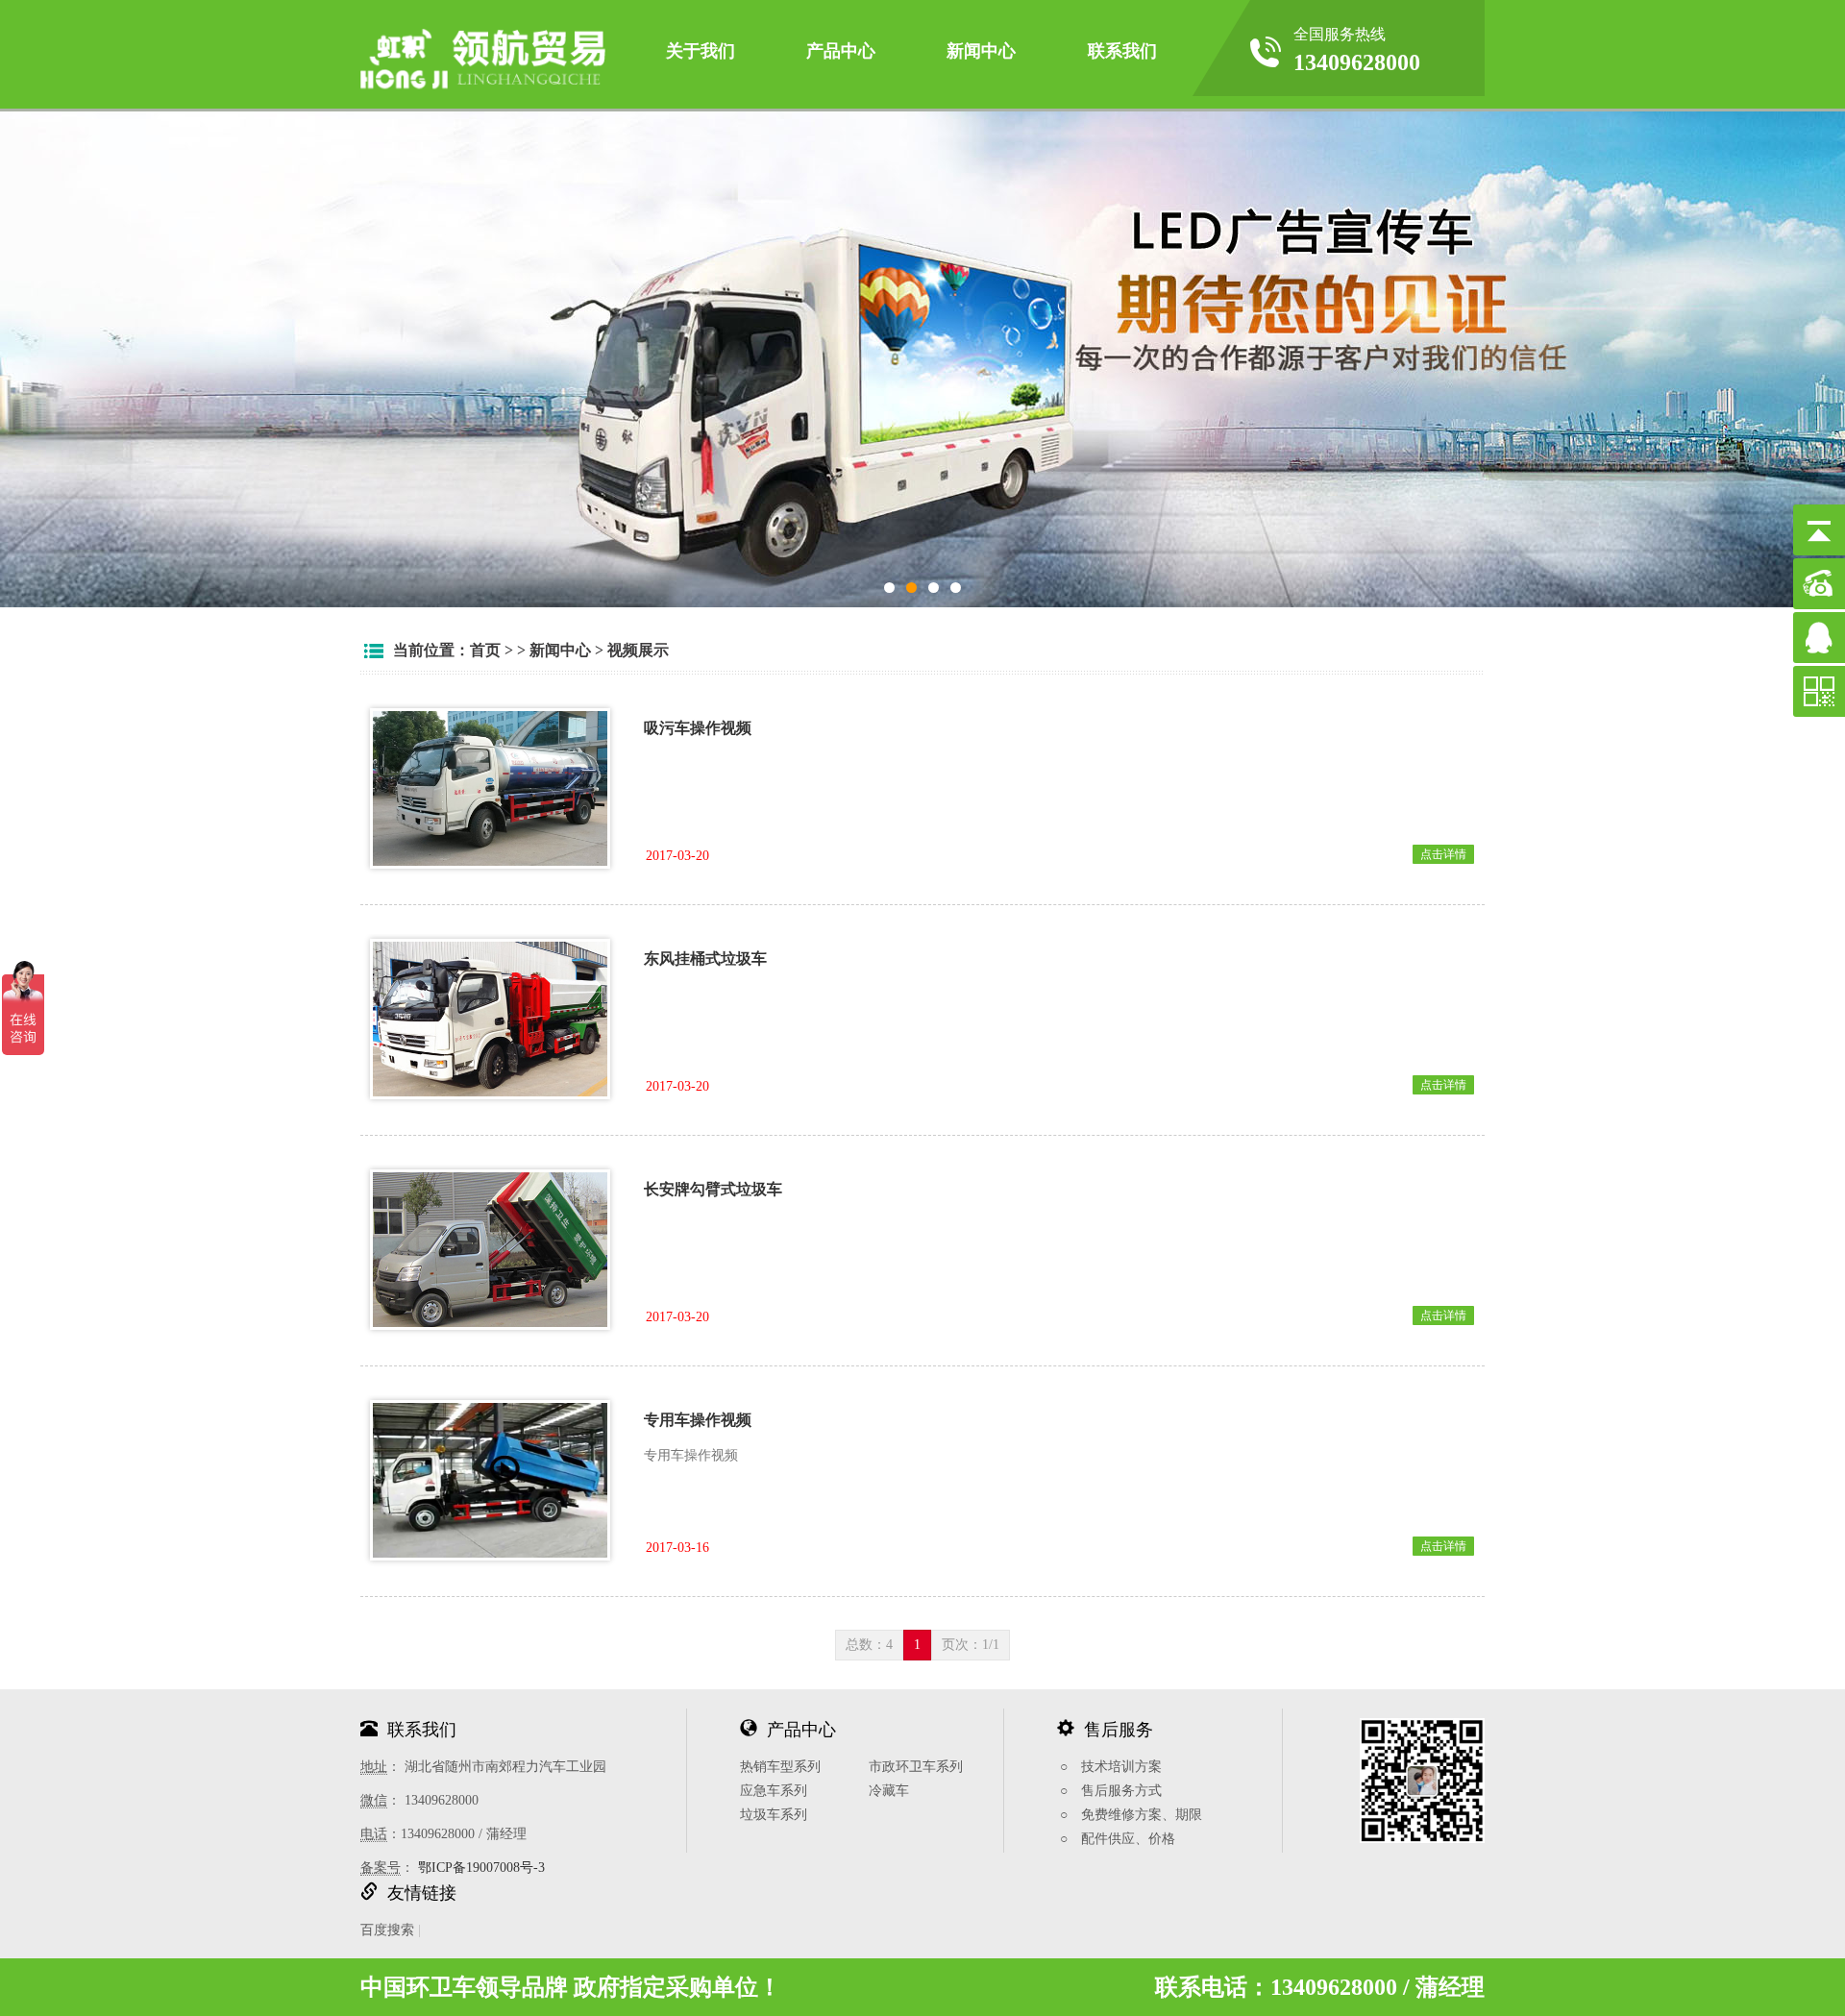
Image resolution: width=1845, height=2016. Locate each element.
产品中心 (841, 51)
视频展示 (638, 650)
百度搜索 (387, 1930)
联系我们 (1122, 51)
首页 (485, 650)
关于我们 (701, 51)
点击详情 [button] (1443, 854)
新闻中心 (981, 51)
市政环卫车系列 (916, 1767)
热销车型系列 (780, 1767)
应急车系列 (774, 1791)
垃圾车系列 (774, 1815)
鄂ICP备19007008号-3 (481, 1868)
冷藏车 (889, 1791)
